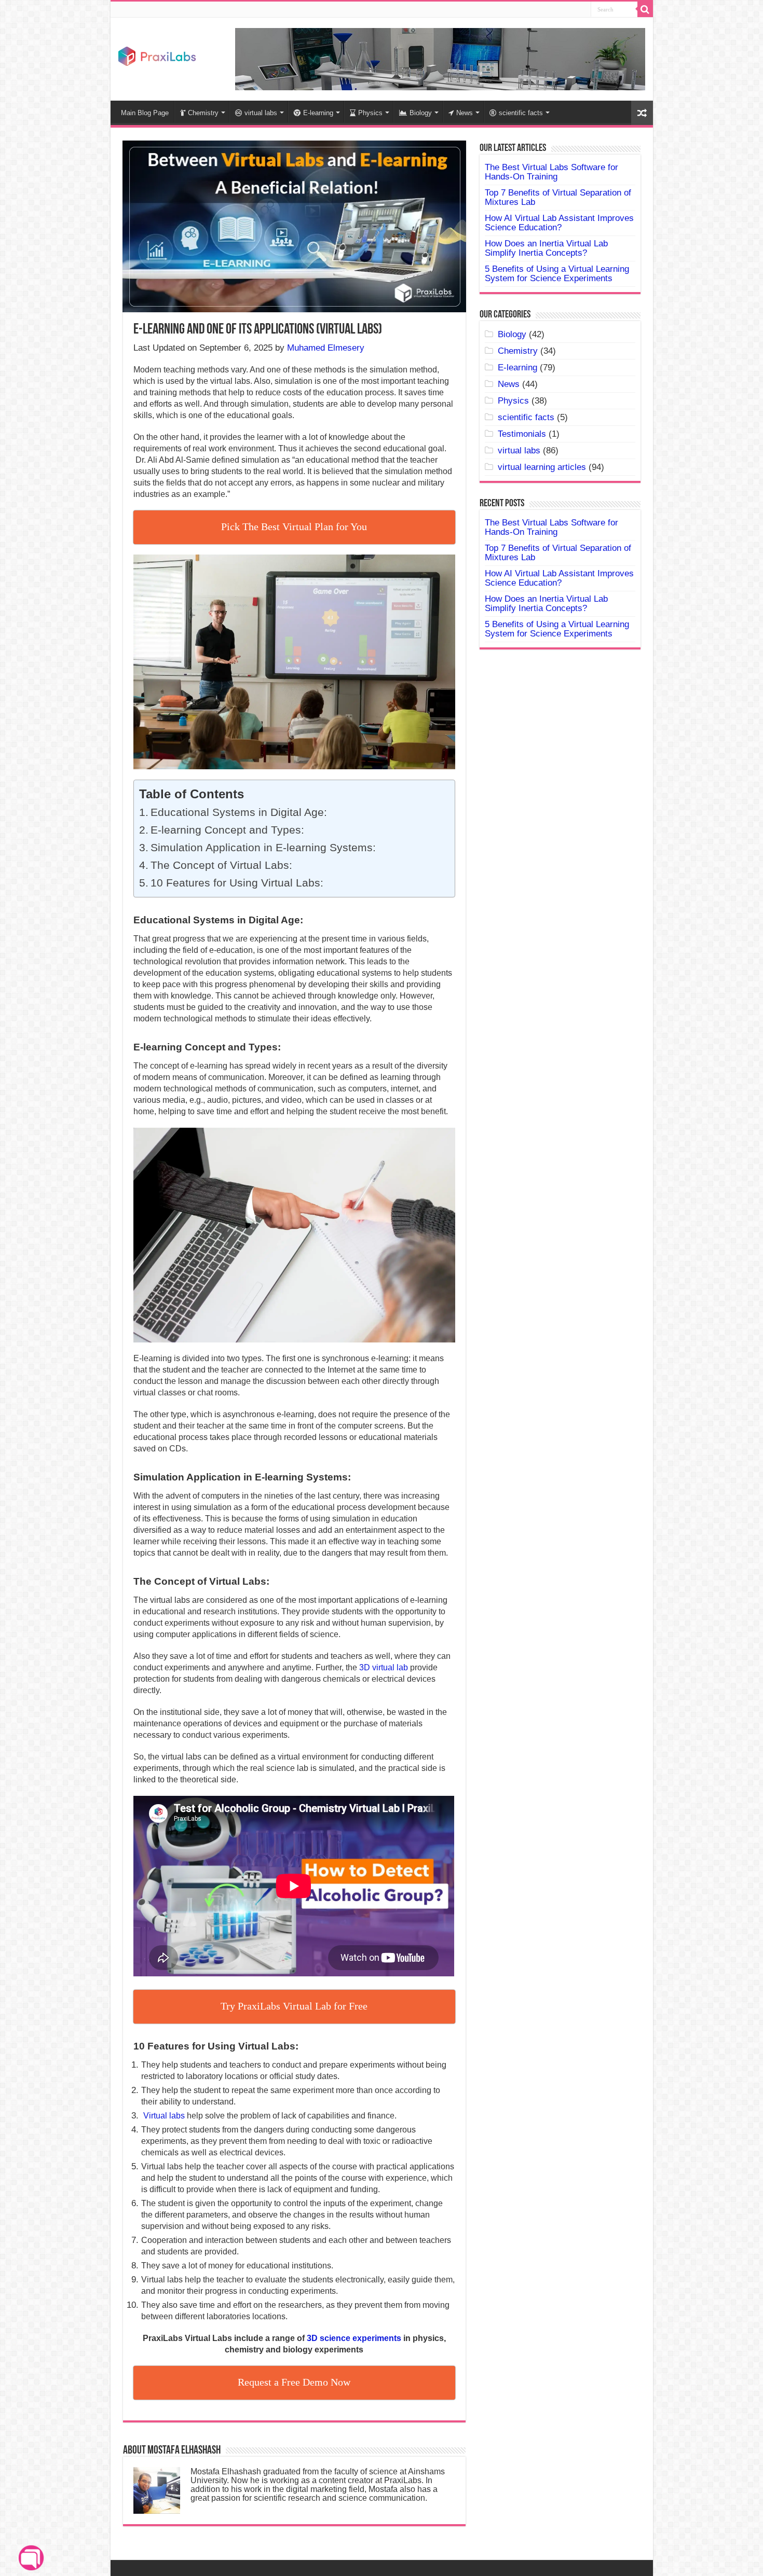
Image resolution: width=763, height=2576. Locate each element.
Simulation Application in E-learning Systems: (263, 848)
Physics (370, 113)
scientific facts (521, 113)
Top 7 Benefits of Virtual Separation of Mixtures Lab (558, 197)
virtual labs (261, 113)
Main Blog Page (145, 113)
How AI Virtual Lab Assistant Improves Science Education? (559, 223)
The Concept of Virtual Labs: (221, 865)
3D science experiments (354, 2338)
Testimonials (522, 434)
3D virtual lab (384, 1667)
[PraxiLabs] (157, 55)
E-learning (318, 113)
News (465, 113)
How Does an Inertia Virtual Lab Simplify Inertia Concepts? (546, 248)
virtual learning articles (542, 467)
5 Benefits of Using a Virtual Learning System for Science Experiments (557, 274)
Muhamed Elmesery (326, 348)
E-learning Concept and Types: (227, 830)
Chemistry (203, 113)
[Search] (645, 9)
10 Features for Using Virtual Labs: (237, 883)
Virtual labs (164, 2116)
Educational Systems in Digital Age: (240, 812)
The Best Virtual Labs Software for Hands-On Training (551, 172)
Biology (421, 113)
